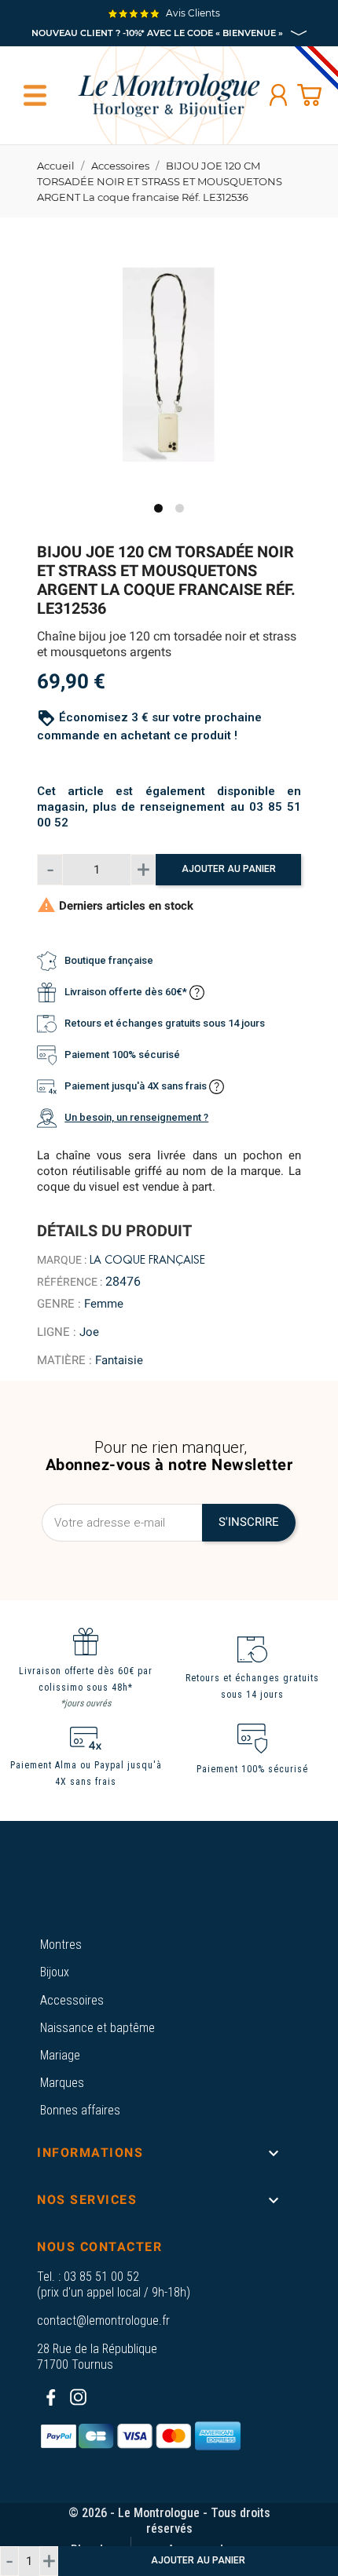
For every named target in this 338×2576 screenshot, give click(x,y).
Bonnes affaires (80, 2110)
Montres (61, 1945)
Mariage (60, 2055)
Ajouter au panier (229, 869)
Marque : (62, 1260)
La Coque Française (147, 1260)
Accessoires (72, 2000)
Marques (62, 2083)
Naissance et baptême (97, 2028)
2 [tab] (180, 508)
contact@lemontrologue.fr (103, 2321)
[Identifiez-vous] (278, 95)
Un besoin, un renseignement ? (136, 1117)
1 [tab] (158, 508)
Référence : (70, 1282)
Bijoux (55, 1972)
